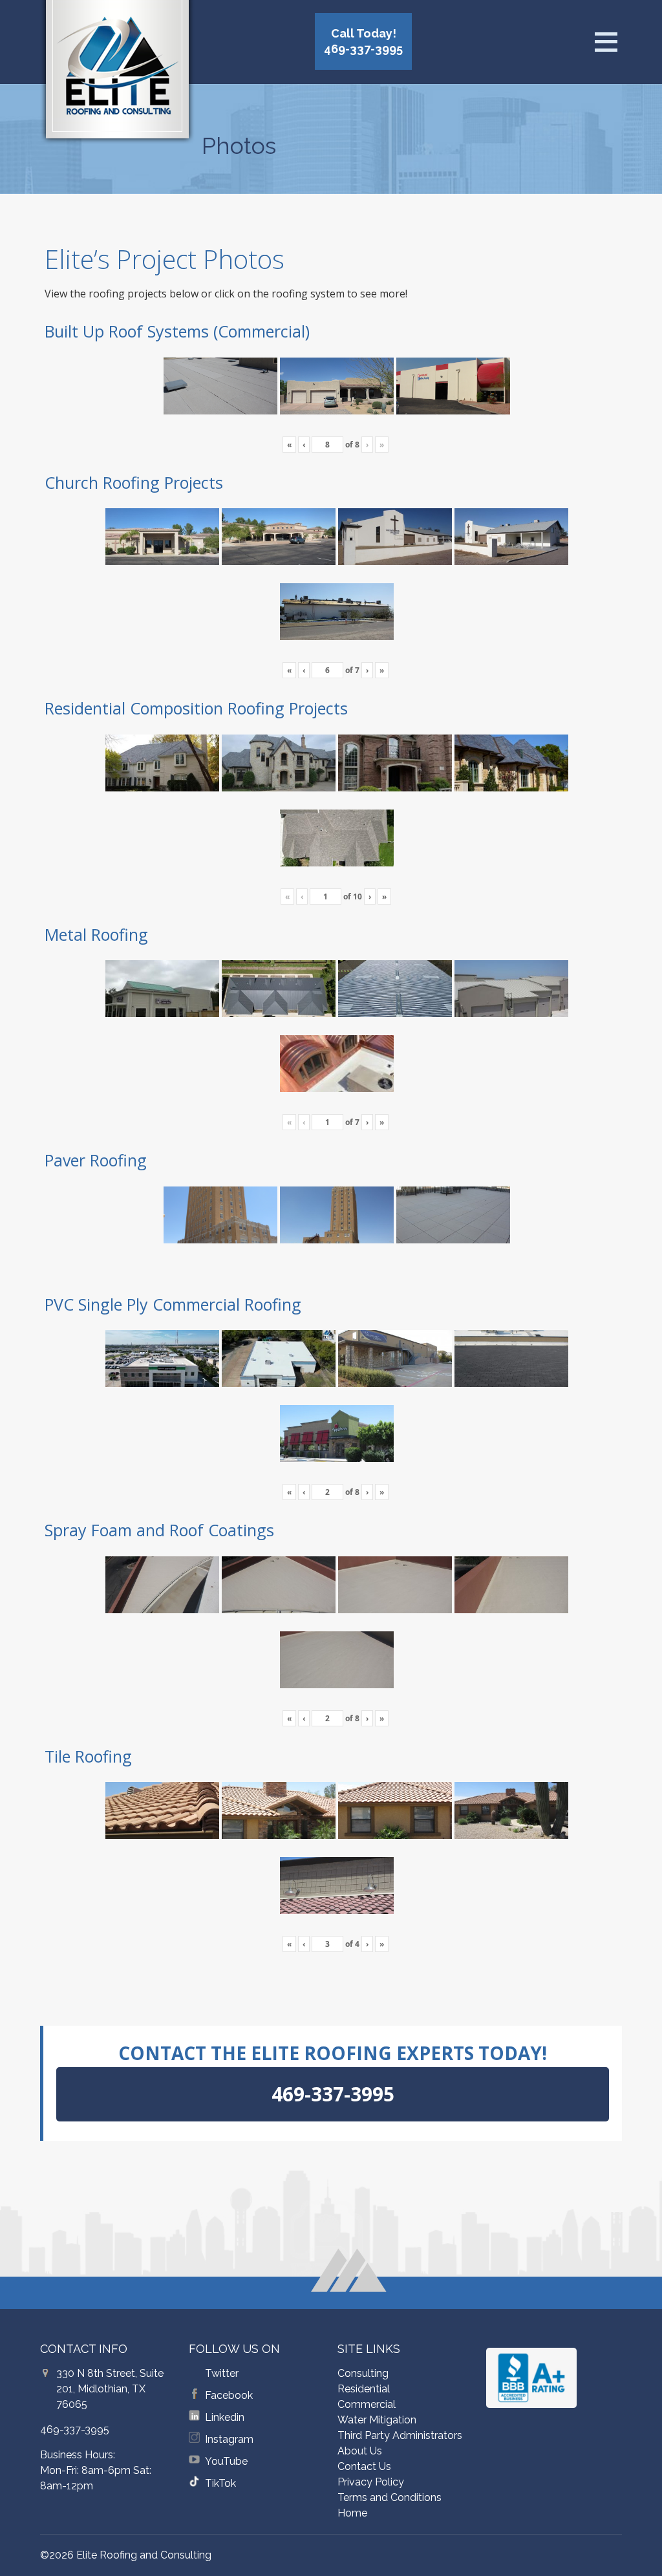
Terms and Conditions (390, 2497)
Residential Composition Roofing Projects (196, 708)
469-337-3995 (75, 2430)
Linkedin (225, 2417)
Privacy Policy (371, 2482)
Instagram (229, 2439)
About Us (360, 2451)
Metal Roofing (96, 934)
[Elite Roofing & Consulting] (117, 74)
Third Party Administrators (400, 2435)
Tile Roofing (88, 1756)
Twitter (222, 2373)
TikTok (220, 2483)
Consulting (363, 2373)
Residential (364, 2389)
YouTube (226, 2461)
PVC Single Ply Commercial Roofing (173, 1304)
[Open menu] (606, 42)
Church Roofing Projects (134, 482)
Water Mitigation (377, 2420)
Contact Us (364, 2466)
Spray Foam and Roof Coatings (159, 1530)
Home (352, 2513)
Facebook (229, 2395)
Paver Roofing (96, 1160)
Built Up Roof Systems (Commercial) (177, 331)
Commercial (367, 2404)
